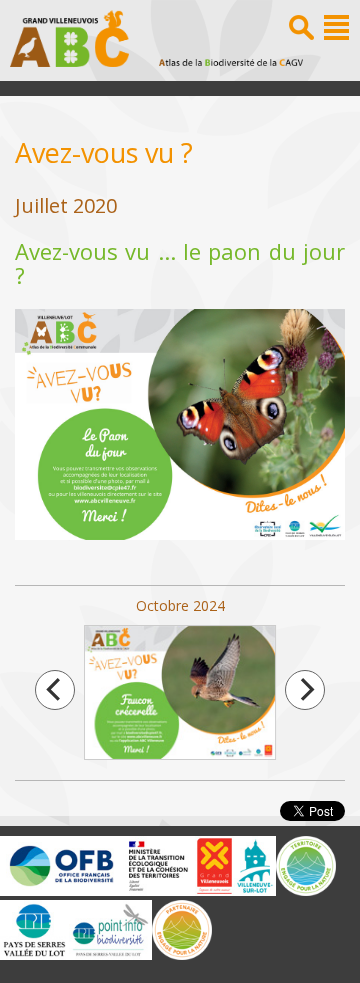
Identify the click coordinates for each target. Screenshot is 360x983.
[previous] (55, 690)
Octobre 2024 (179, 605)
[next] (305, 690)
